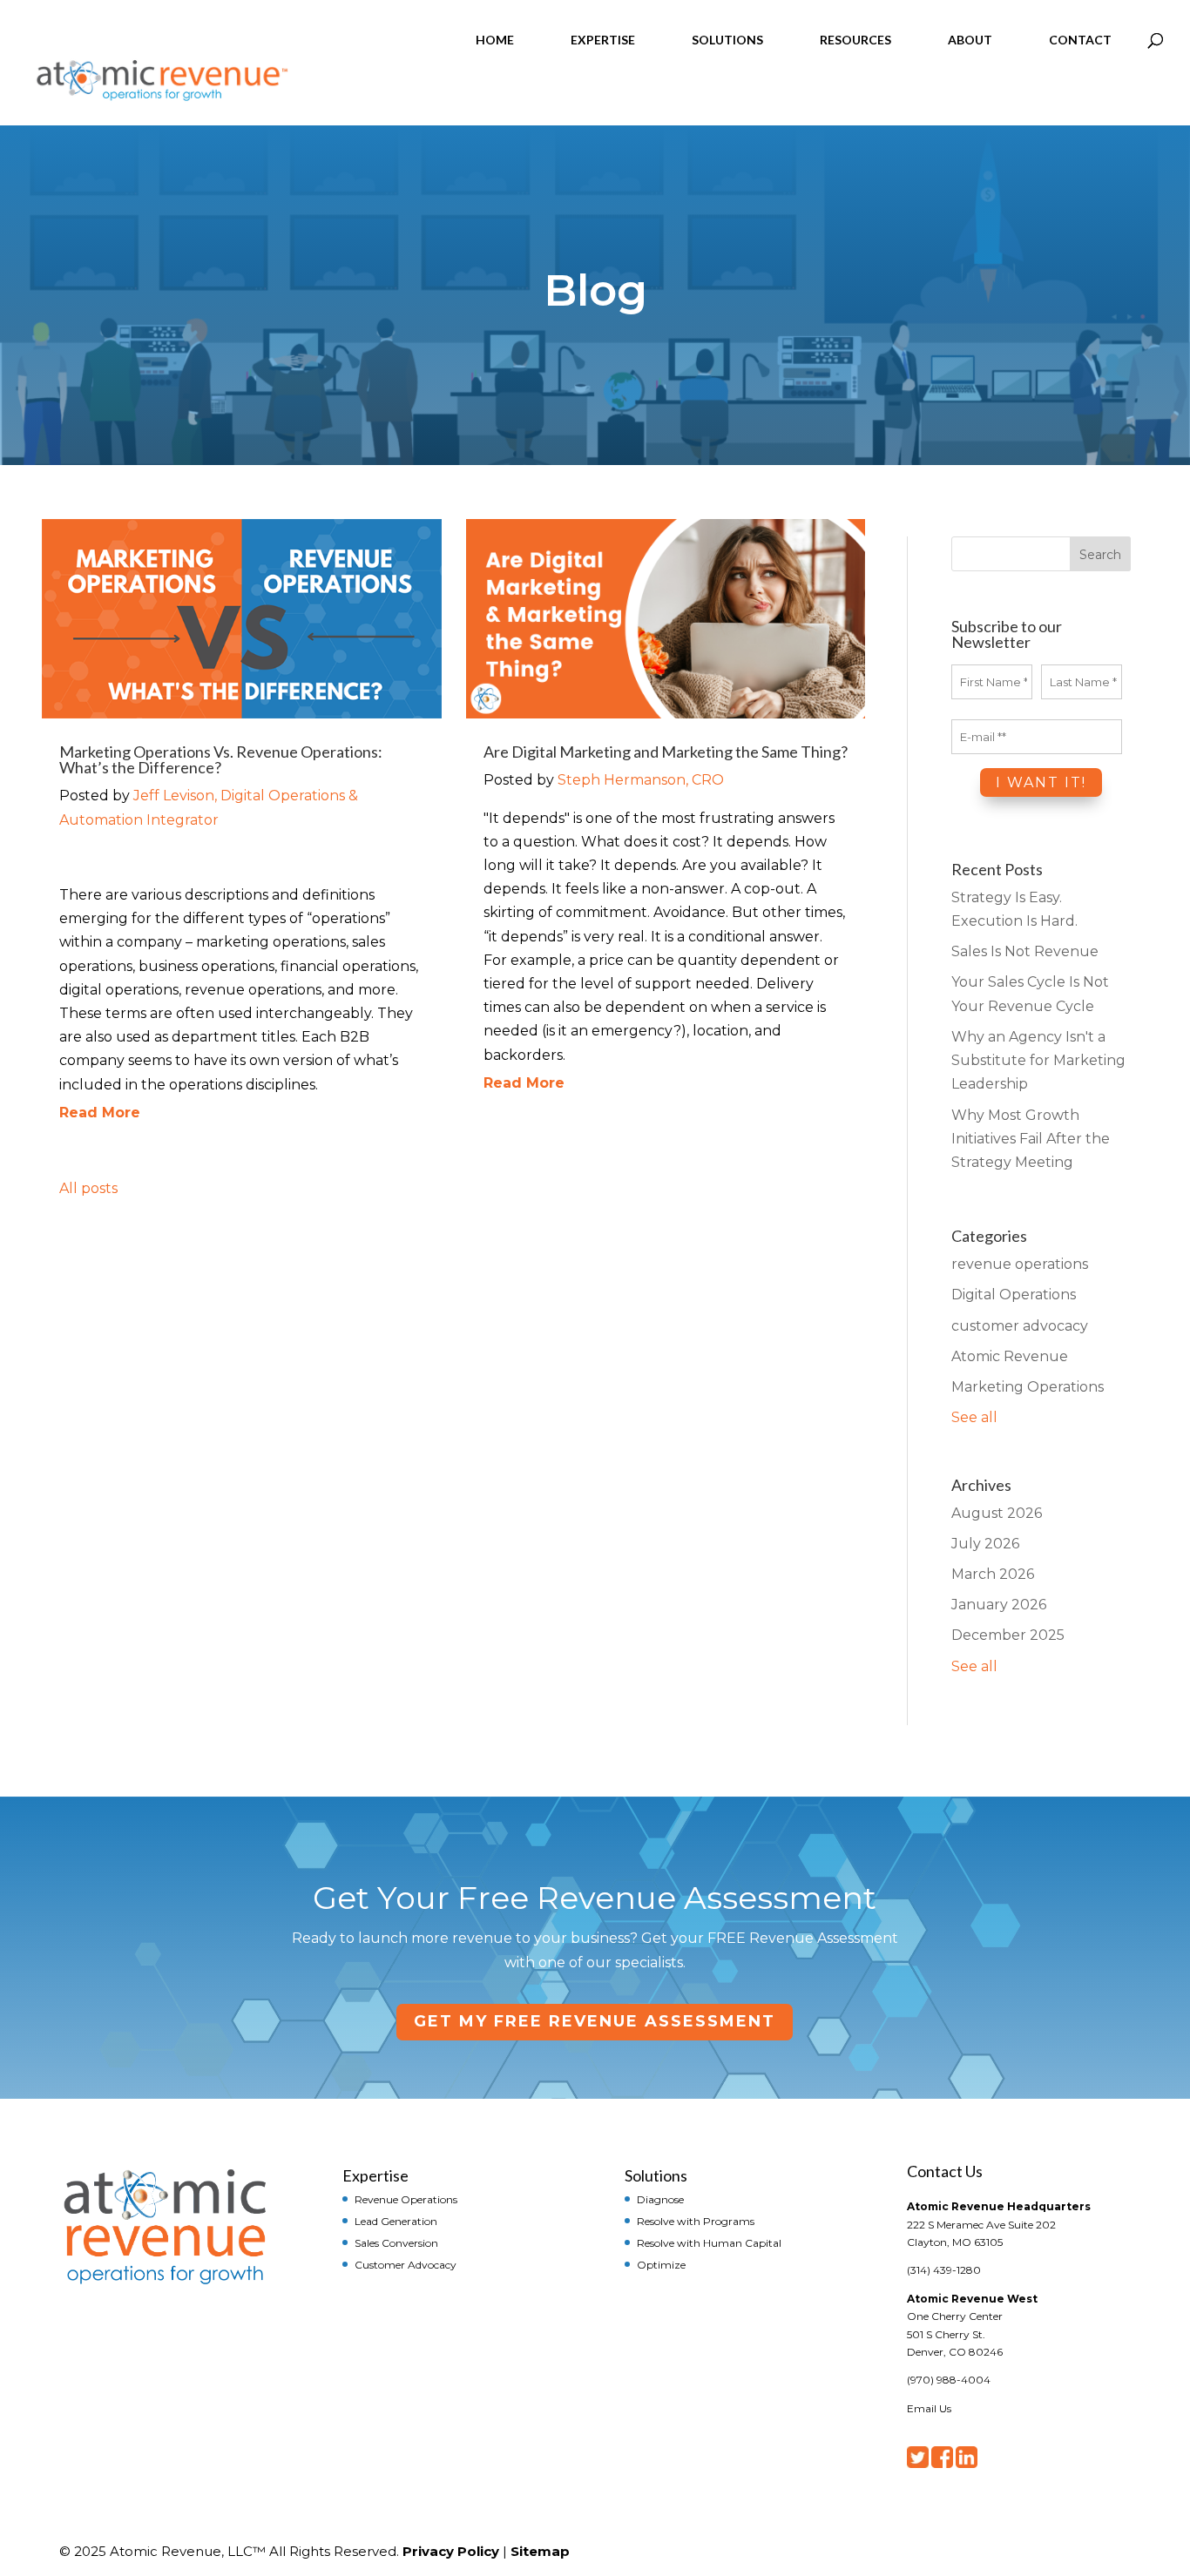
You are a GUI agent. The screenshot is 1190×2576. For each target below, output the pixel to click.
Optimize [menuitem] (661, 2264)
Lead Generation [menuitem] (396, 2221)
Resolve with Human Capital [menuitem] (709, 2242)
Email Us (929, 2408)
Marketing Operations (1028, 1387)
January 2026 (999, 1605)
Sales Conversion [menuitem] (396, 2242)
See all (974, 1417)
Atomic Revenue (1010, 1356)
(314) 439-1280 (944, 2270)
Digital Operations (1014, 1295)
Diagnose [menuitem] (660, 2199)
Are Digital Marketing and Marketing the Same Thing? (666, 752)
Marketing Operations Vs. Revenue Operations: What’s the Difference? (221, 759)
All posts (88, 1188)
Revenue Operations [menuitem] (406, 2199)
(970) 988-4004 (949, 2380)
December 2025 (1008, 1635)
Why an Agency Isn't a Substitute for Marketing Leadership (1038, 1060)
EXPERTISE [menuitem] (603, 40)
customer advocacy (1020, 1326)
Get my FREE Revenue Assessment (595, 2021)
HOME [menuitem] (495, 40)
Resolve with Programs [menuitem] (696, 2221)
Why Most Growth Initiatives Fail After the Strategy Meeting (1031, 1139)
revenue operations (1020, 1264)
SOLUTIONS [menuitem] (727, 40)
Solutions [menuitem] (656, 2175)
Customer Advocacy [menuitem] (406, 2264)
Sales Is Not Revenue (1025, 951)
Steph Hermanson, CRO (641, 780)
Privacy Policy (451, 2551)
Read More (100, 1113)
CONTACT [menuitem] (1080, 40)
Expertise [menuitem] (375, 2175)
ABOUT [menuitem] (970, 40)
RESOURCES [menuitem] (855, 40)
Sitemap (540, 2551)
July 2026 (985, 1544)
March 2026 (993, 1574)
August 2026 (997, 1513)
